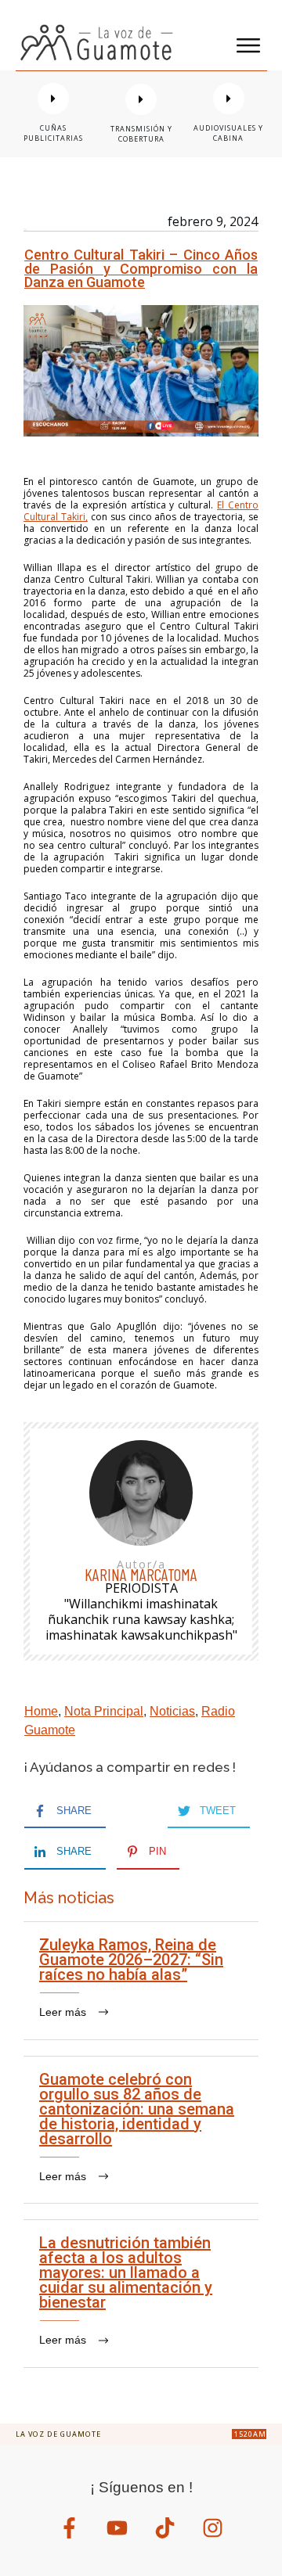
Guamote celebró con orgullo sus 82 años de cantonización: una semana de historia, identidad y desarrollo (141, 2130)
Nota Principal (104, 1711)
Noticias (172, 1711)
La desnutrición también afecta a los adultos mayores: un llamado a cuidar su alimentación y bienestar (141, 2294)
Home (41, 1711)
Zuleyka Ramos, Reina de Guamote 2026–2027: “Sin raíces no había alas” (141, 1981)
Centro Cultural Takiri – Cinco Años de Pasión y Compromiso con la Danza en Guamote (141, 268)
